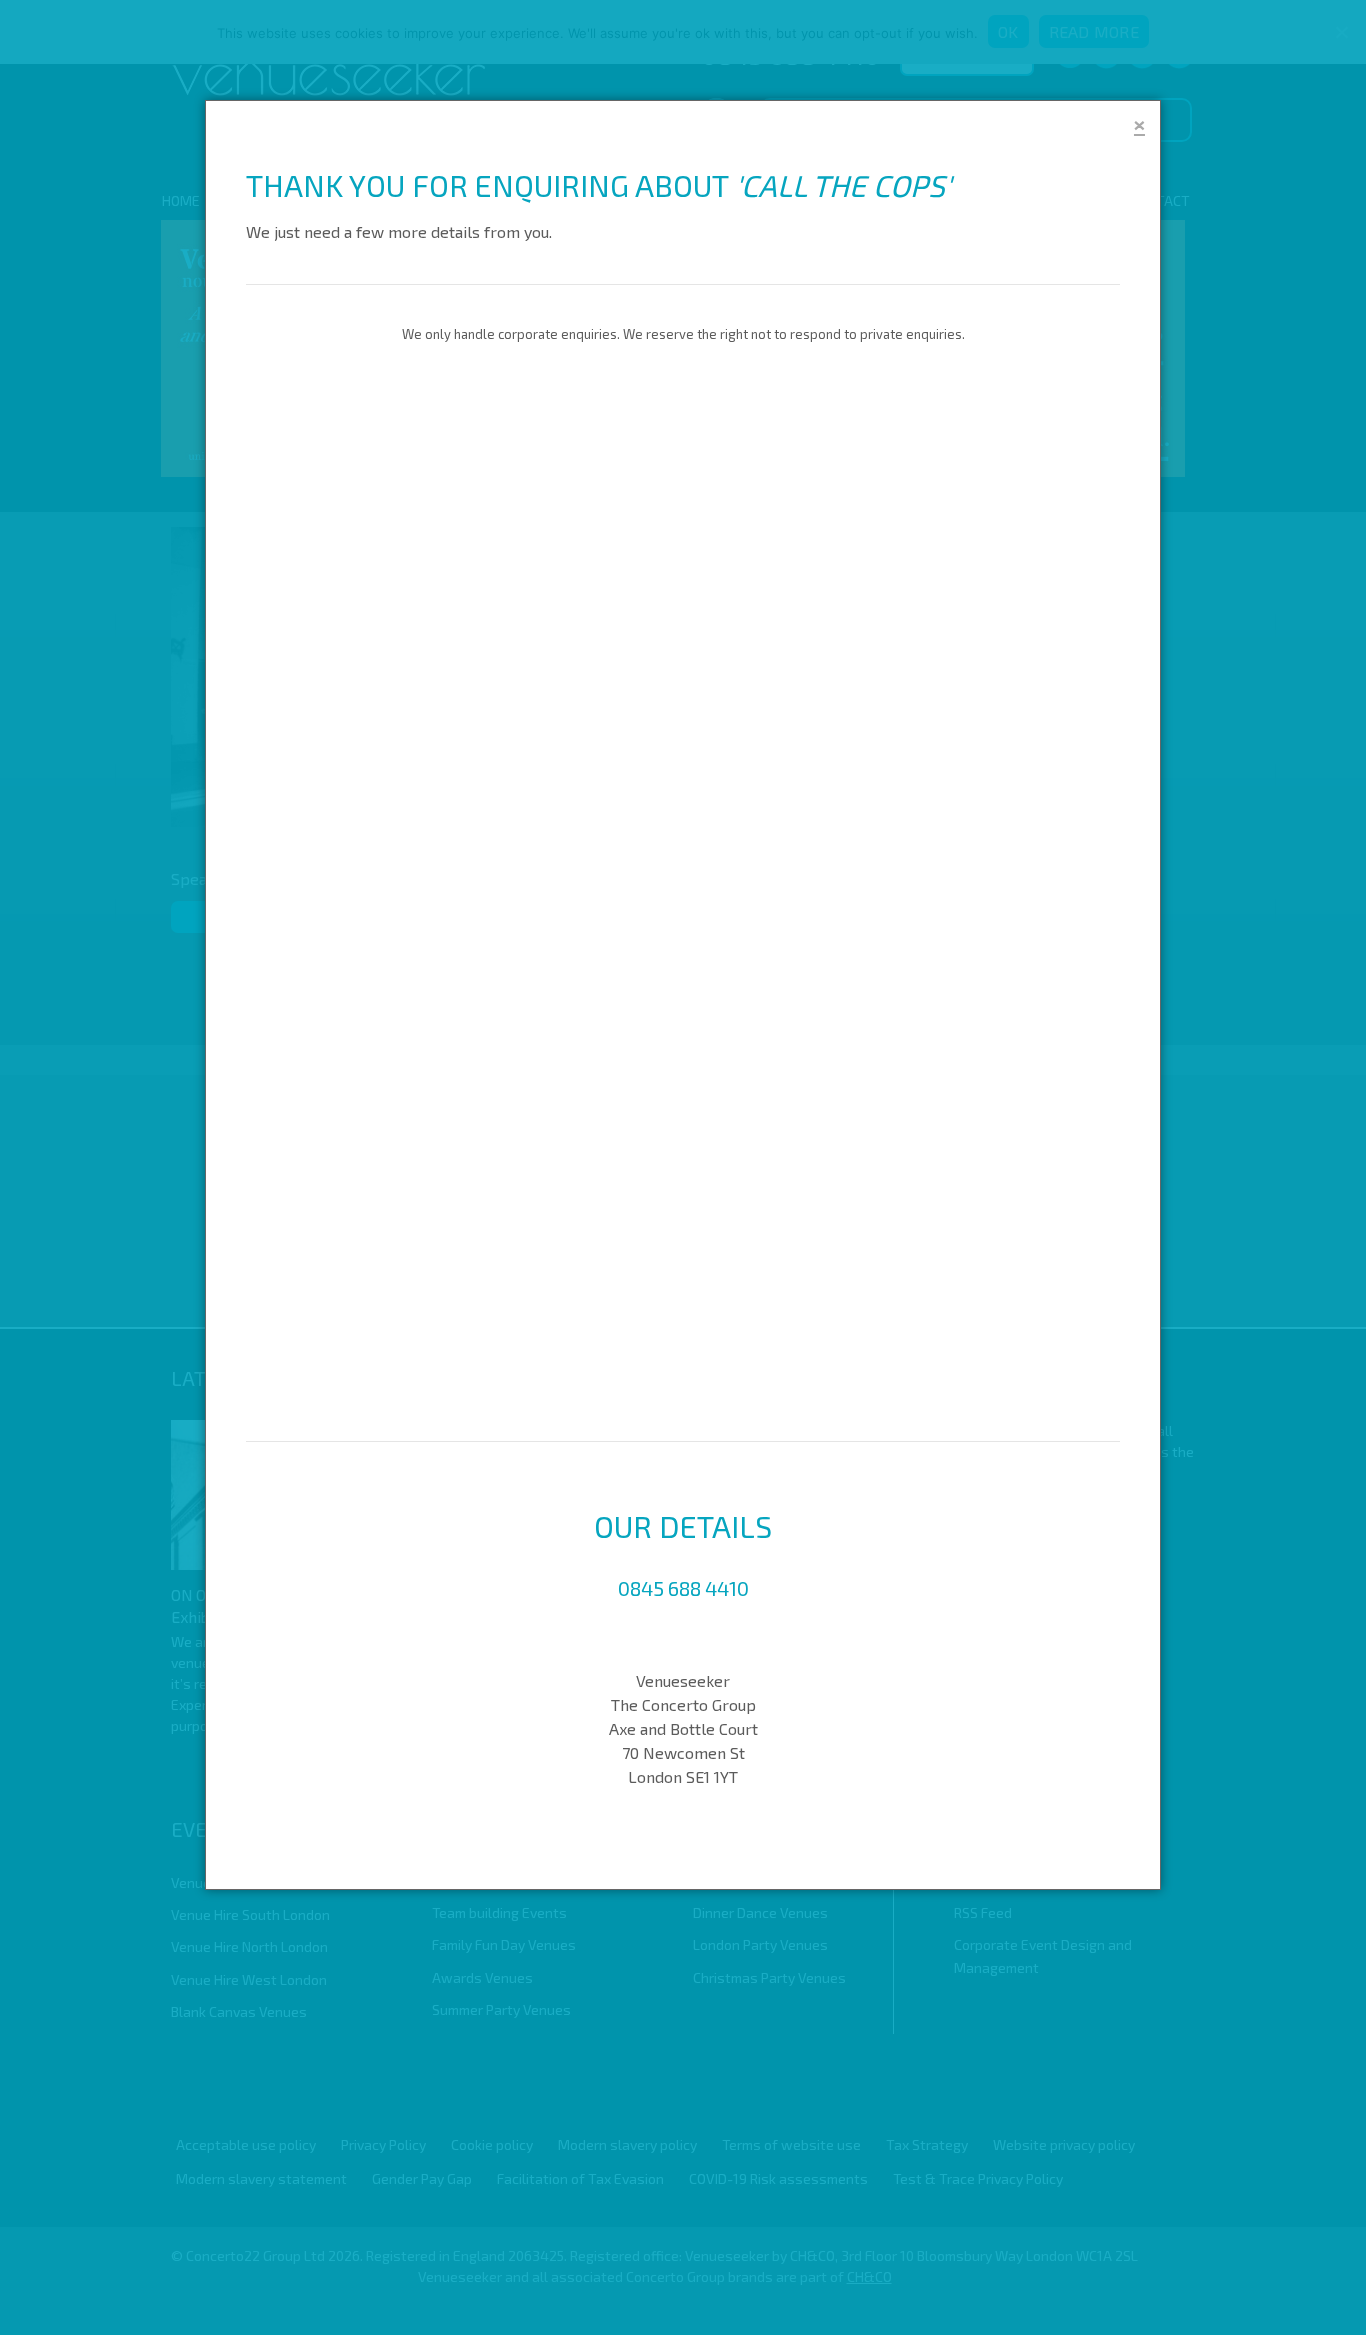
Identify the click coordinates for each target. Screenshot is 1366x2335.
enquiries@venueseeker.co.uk (683, 1636)
